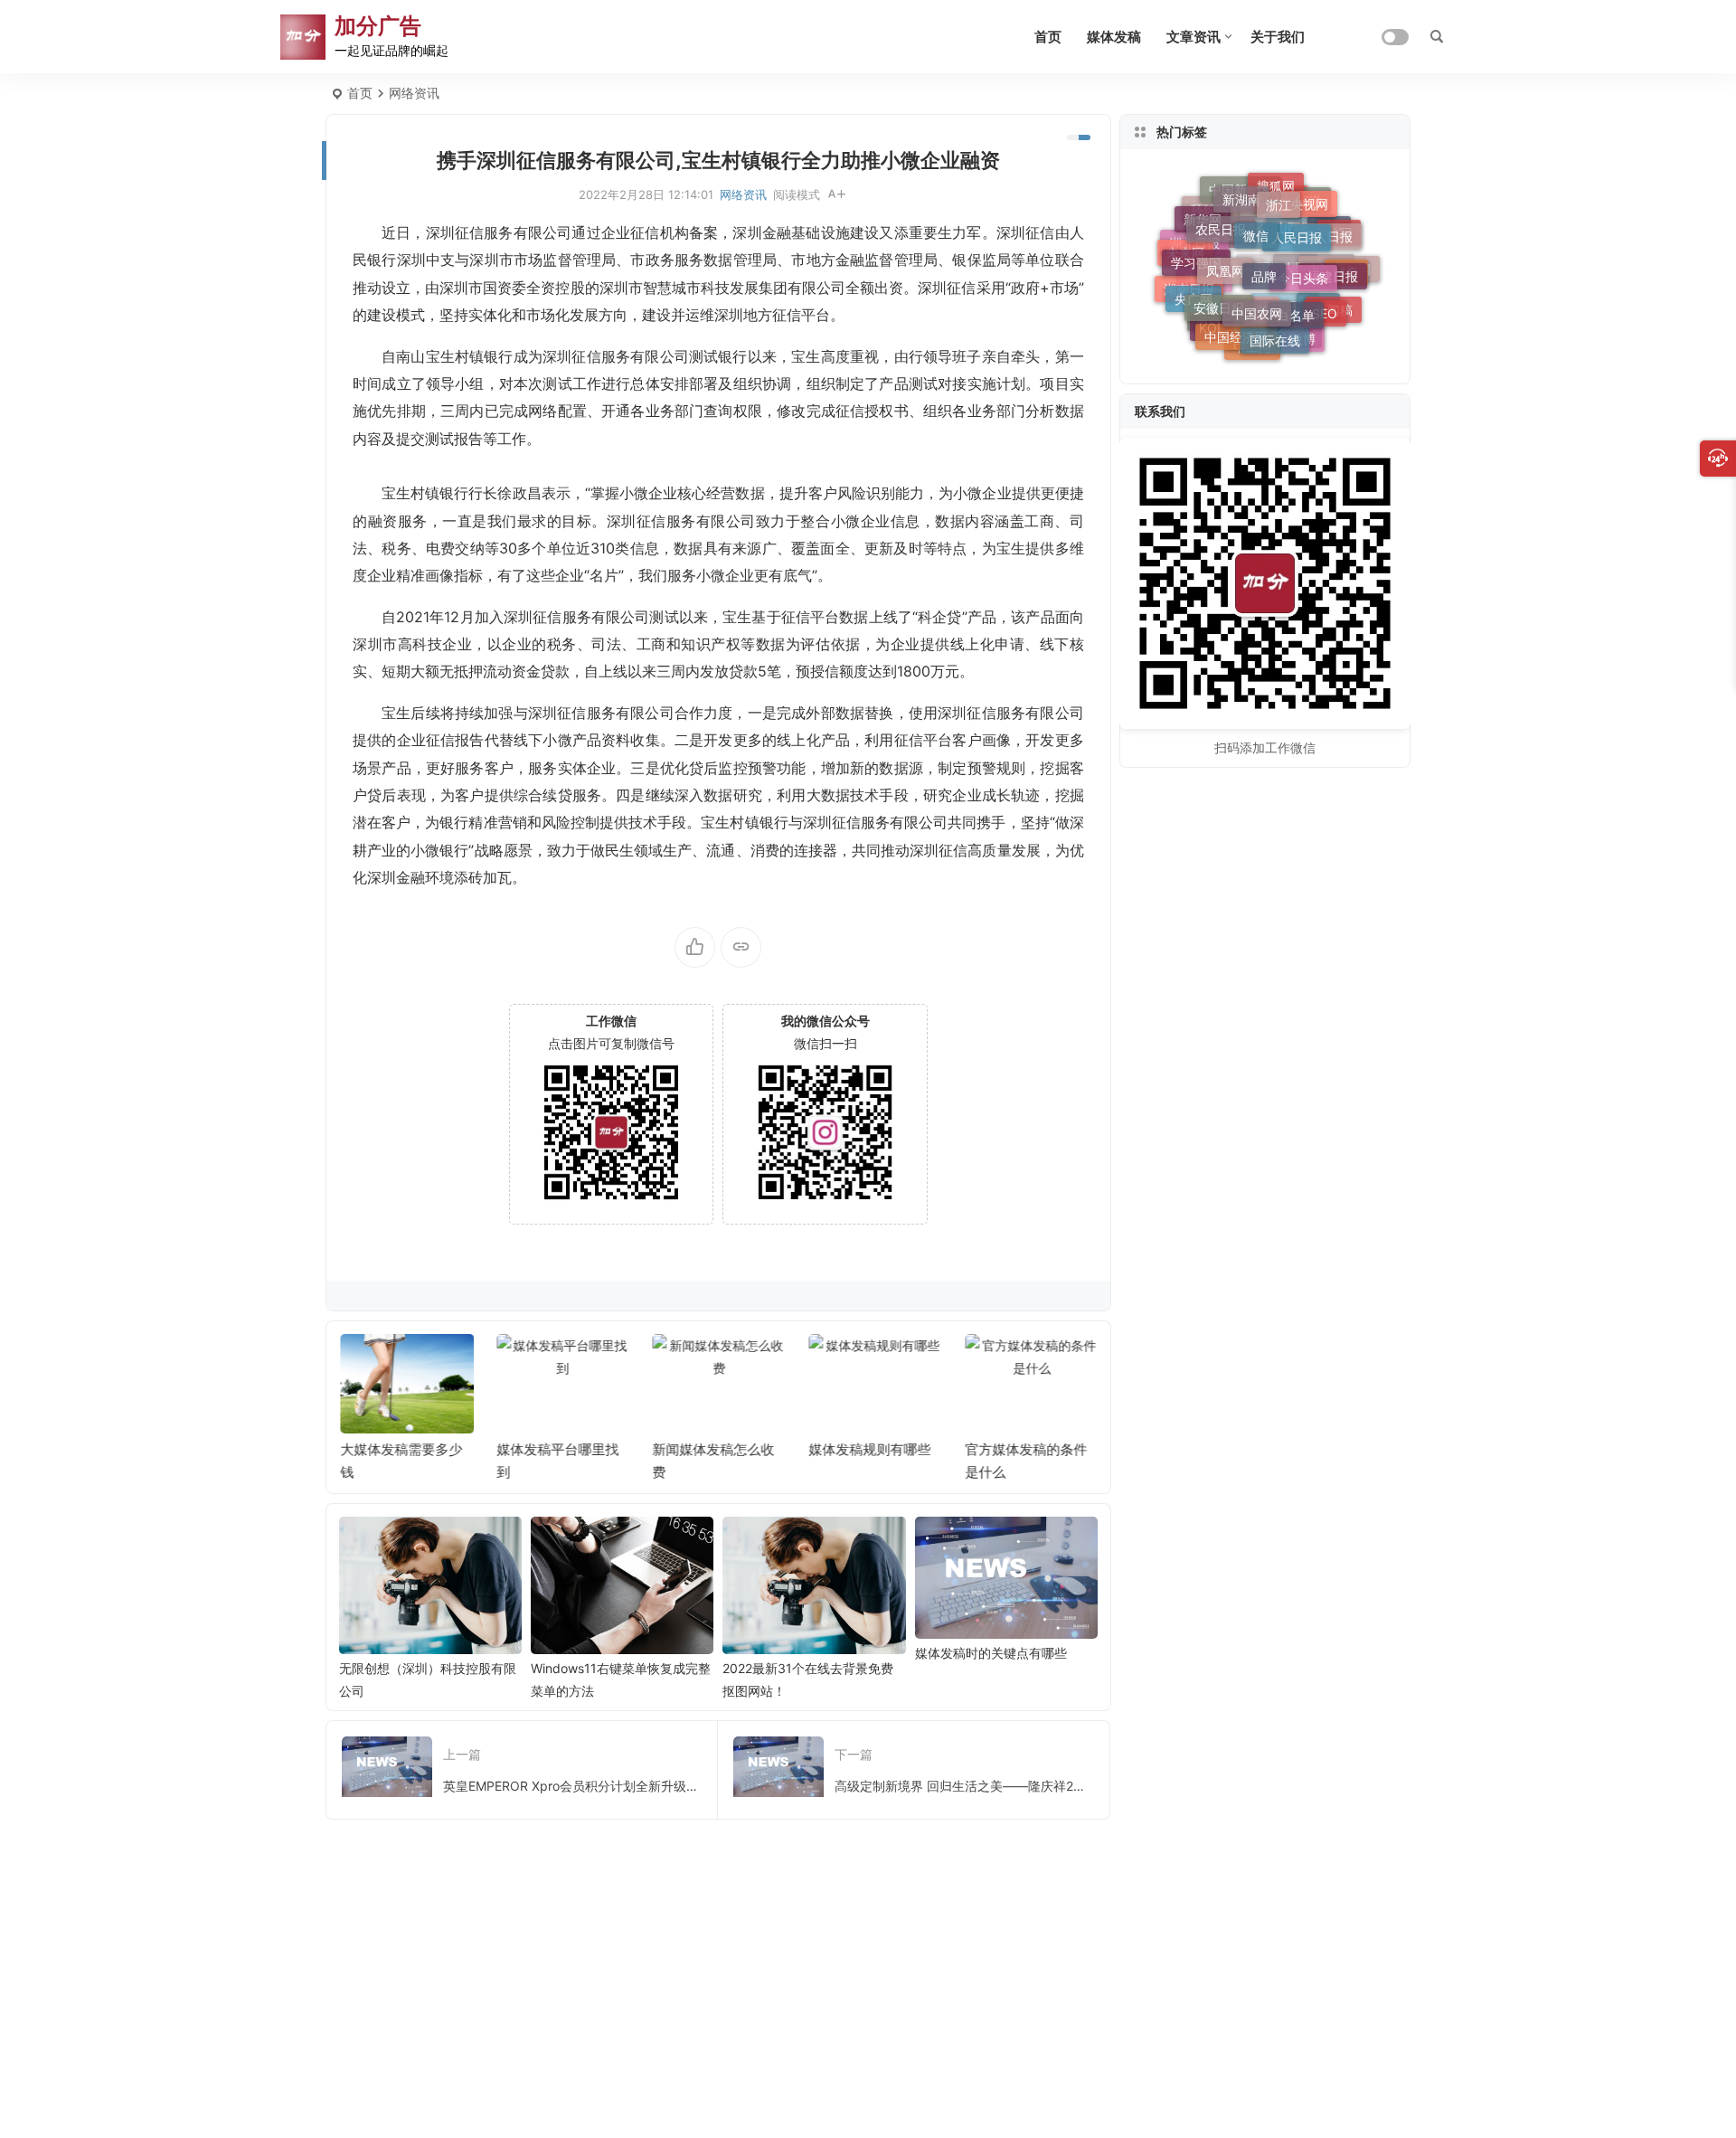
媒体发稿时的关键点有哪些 (991, 1653)
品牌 (1264, 263)
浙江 (1278, 198)
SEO (1325, 308)
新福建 (1236, 284)
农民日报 (1221, 220)
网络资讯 (414, 93)
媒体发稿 (1114, 37)
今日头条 (1303, 265)
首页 (1048, 37)
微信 (1256, 224)
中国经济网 (1236, 331)
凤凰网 (1225, 259)
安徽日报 (1219, 298)
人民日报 (1297, 227)
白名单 (1296, 305)
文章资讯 (1193, 37)
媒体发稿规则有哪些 (869, 1449)
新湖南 (1241, 194)
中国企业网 (1261, 242)
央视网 (1309, 200)
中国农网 (1257, 302)
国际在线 (1275, 334)
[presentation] (993, 1363)
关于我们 (1278, 37)
